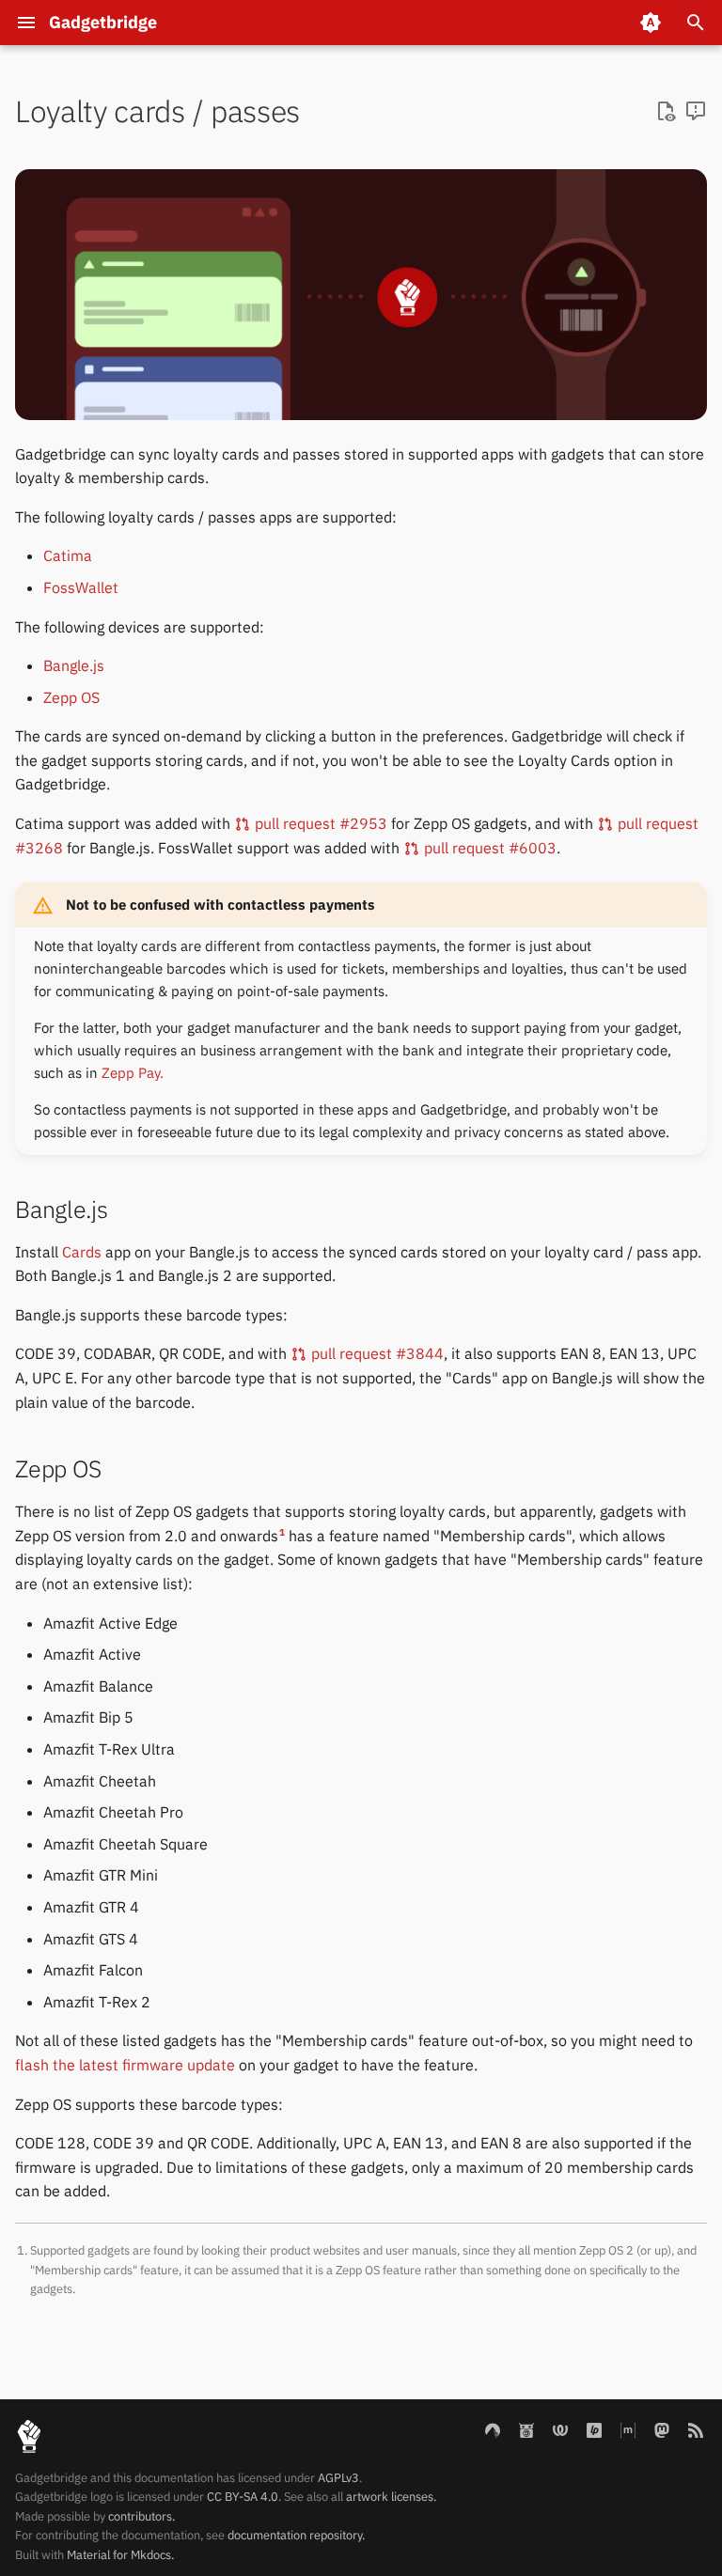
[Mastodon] (662, 2429)
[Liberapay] (594, 2429)
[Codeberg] (493, 2429)
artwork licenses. (391, 2497)
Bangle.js (74, 665)
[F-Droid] (526, 2429)
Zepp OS (71, 697)
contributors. (141, 2516)
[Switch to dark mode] (651, 23)
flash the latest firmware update (125, 2065)
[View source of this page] (666, 112)
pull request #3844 (376, 1353)
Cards (82, 1252)
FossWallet (81, 587)
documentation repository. (296, 2535)
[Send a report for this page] (696, 112)
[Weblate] (560, 2429)
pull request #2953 (319, 823)
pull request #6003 (488, 848)
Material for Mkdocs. (120, 2555)
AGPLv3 (338, 2478)
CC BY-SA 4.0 (243, 2497)
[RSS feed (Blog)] (696, 2429)
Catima (68, 555)
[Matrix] (628, 2429)
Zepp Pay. (133, 1073)
